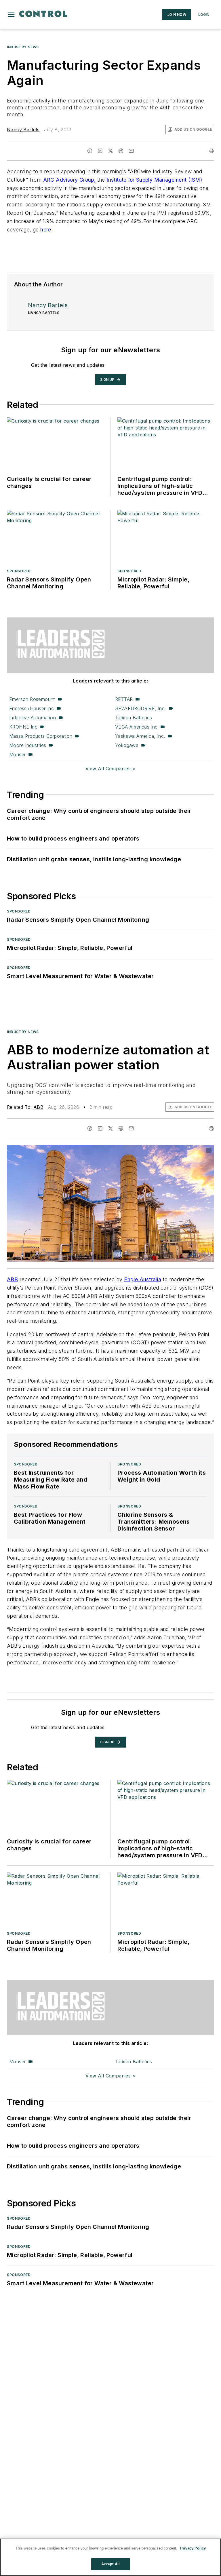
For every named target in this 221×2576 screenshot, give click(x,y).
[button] (11, 15)
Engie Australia (143, 1279)
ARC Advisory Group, (69, 180)
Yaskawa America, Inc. (140, 736)
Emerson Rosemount (32, 699)
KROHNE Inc (23, 727)
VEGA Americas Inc (136, 727)
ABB (38, 1107)
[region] (110, 2557)
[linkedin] (100, 151)
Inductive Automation (33, 718)
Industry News (23, 47)
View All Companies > (110, 769)
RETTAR (124, 699)
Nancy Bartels (23, 130)
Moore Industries (28, 745)
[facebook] (90, 151)
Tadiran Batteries (134, 718)
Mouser (17, 754)
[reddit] (121, 151)
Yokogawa (127, 745)
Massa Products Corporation (41, 736)
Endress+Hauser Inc (32, 708)
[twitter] (110, 151)
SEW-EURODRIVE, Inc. (141, 708)
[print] (211, 151)
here (46, 230)
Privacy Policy (193, 2548)
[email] (131, 151)
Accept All (110, 2564)
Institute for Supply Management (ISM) (154, 180)
